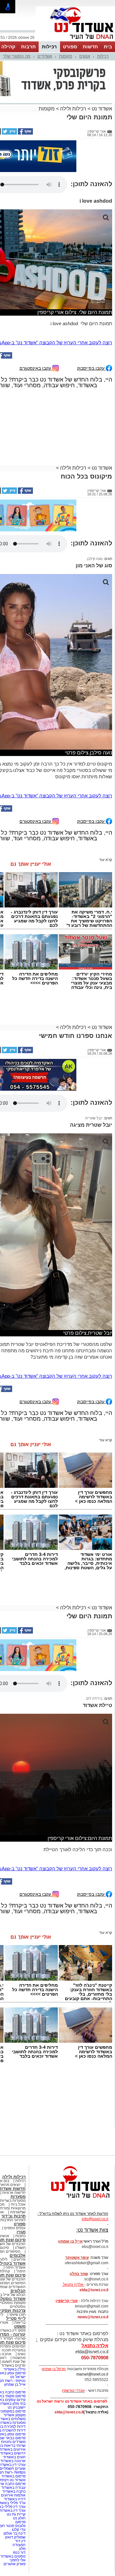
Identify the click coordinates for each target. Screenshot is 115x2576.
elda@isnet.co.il (94, 2229)
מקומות (66, 56)
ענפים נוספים (15, 2167)
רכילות (49, 47)
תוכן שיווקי (17, 2254)
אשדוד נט (101, 77)
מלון (22, 2488)
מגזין (21, 2171)
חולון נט (19, 2458)
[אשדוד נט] (72, 2139)
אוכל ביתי (18, 2144)
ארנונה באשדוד (13, 2400)
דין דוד (20, 2481)
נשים (22, 2293)
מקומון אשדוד (15, 2355)
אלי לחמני (18, 2500)
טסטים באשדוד (13, 2496)
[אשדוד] (75, 41)
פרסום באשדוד (13, 2416)
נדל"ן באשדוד (15, 2309)
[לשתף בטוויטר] (9, 101)
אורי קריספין (67, 2240)
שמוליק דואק (15, 2477)
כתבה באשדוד (13, 2431)
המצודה (19, 2484)
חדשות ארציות (14, 2132)
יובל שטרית (94, 1058)
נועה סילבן (95, 498)
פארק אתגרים (15, 2503)
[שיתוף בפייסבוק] (25, 101)
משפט (20, 2266)
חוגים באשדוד (14, 2397)
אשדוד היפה (15, 2207)
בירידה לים (94, 1638)
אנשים (85, 56)
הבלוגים (18, 2230)
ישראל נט (18, 2316)
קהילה (8, 47)
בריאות (20, 2262)
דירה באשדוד (15, 2439)
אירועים (19, 2199)
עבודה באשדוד (13, 2427)
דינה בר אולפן (15, 2473)
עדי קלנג (19, 2469)
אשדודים (45, 56)
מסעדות (18, 2136)
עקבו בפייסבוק (91, 308)
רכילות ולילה (73, 77)
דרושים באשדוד (13, 2393)
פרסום (20, 2461)
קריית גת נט (16, 2454)
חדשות (90, 47)
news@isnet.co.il (93, 2257)
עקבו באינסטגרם (36, 308)
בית (108, 47)
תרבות (28, 47)
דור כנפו (19, 2492)
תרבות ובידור (13, 2156)
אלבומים (18, 2195)
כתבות (20, 2175)
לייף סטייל (16, 2258)
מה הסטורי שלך (17, 56)
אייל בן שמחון (15, 2324)
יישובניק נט (16, 2347)
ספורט (70, 47)
